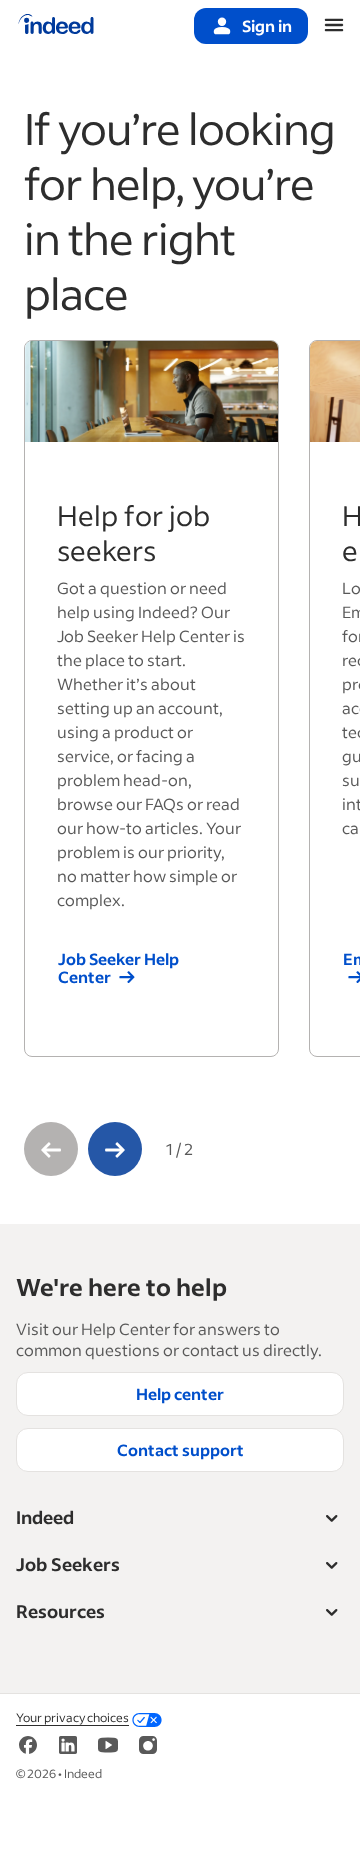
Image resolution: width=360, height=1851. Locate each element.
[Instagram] (148, 1743)
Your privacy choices (72, 1717)
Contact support (180, 1449)
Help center (180, 1393)
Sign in (267, 25)
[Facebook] (28, 1743)
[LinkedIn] (68, 1743)
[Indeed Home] (56, 26)
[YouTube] (108, 1743)
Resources (60, 1611)
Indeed (45, 1517)
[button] (51, 1149)
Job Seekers (68, 1564)
